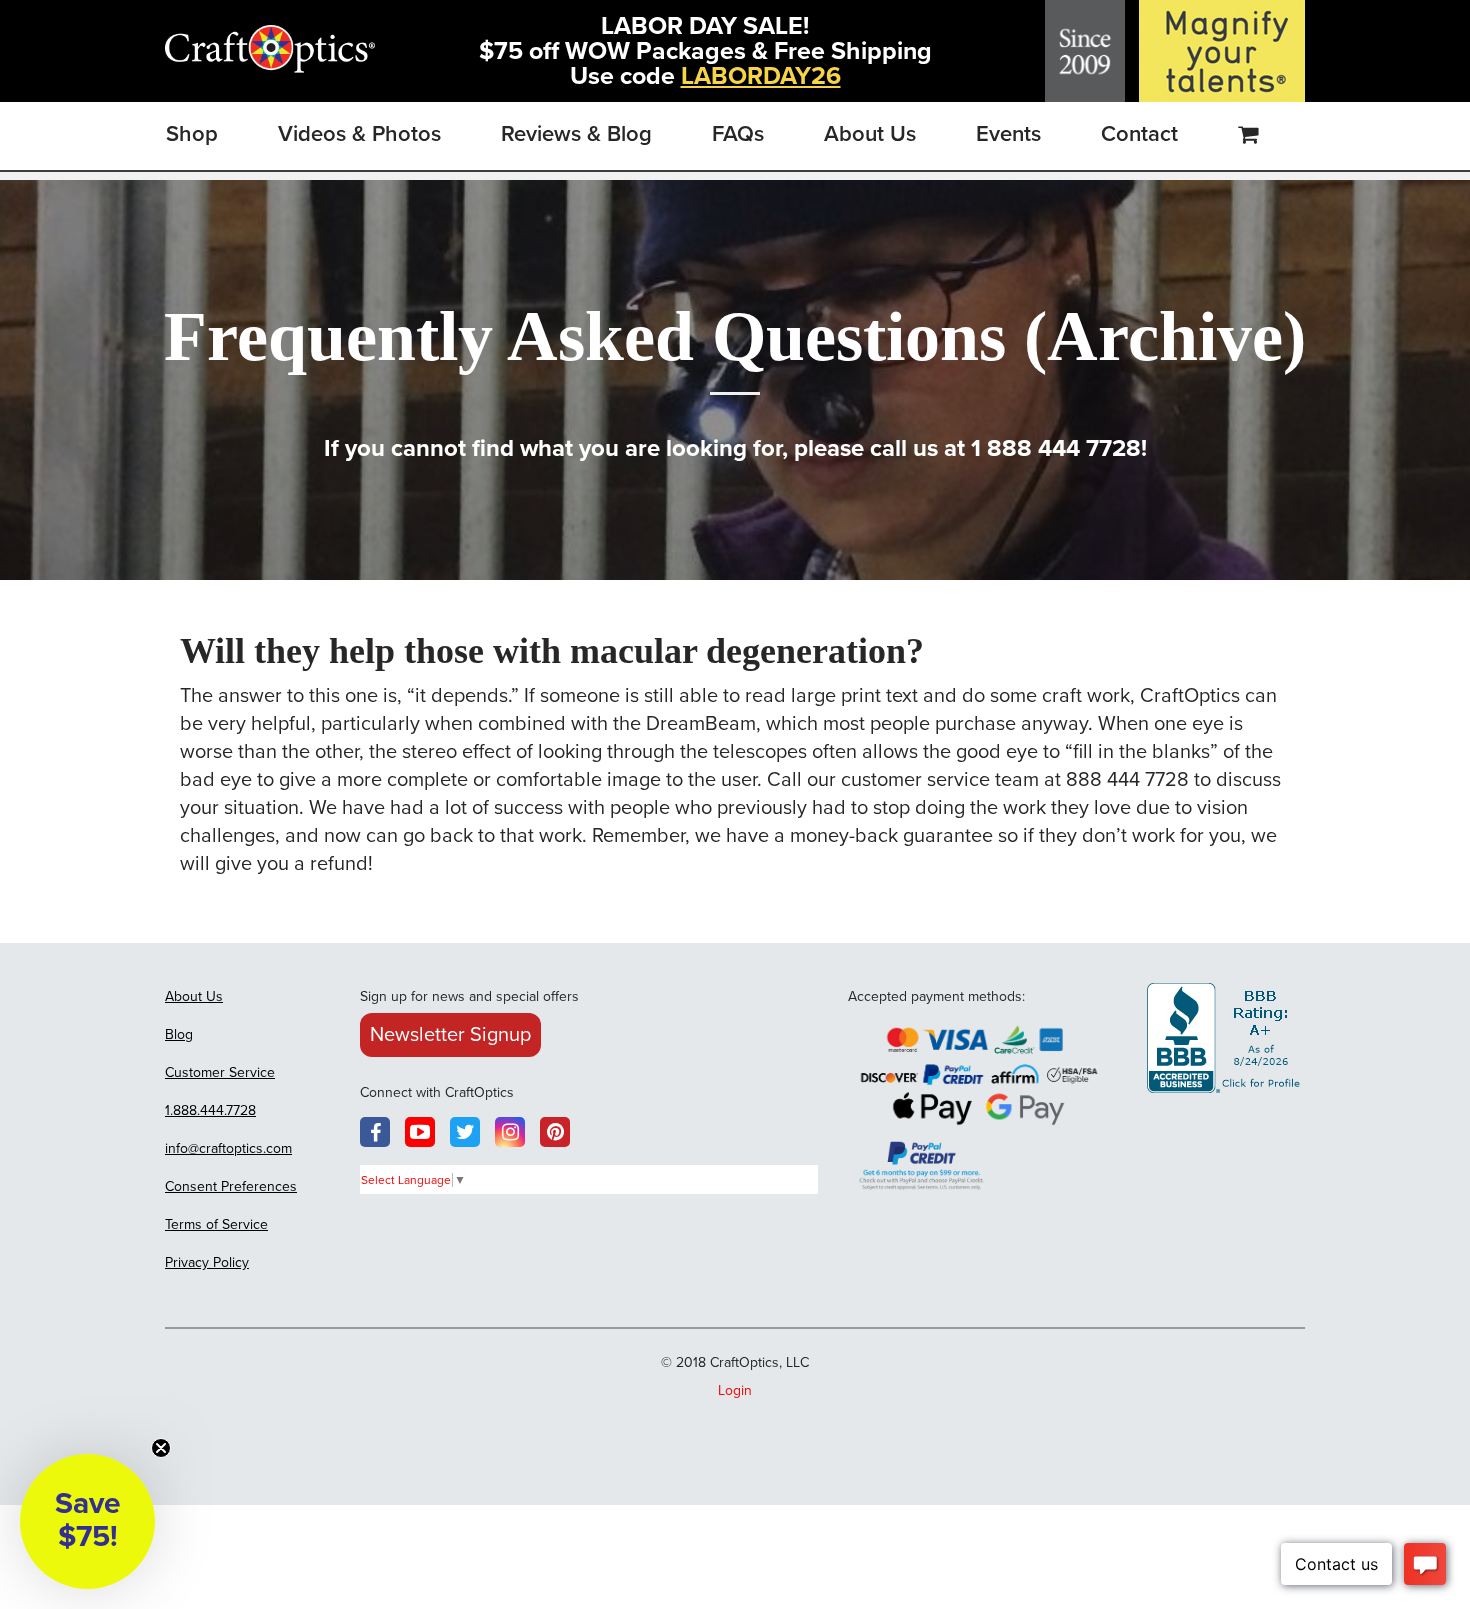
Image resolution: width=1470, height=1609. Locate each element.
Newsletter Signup (450, 1035)
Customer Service (220, 1072)
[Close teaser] (161, 1448)
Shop (192, 134)
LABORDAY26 (761, 76)
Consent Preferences (231, 1186)
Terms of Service (216, 1224)
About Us (870, 134)
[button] (87, 1521)
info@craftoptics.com (228, 1148)
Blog (179, 1034)
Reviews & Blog (576, 134)
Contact (1139, 134)
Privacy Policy (207, 1262)
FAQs (738, 134)
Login (735, 1390)
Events (1008, 134)
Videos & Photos (359, 134)
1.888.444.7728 (210, 1110)
